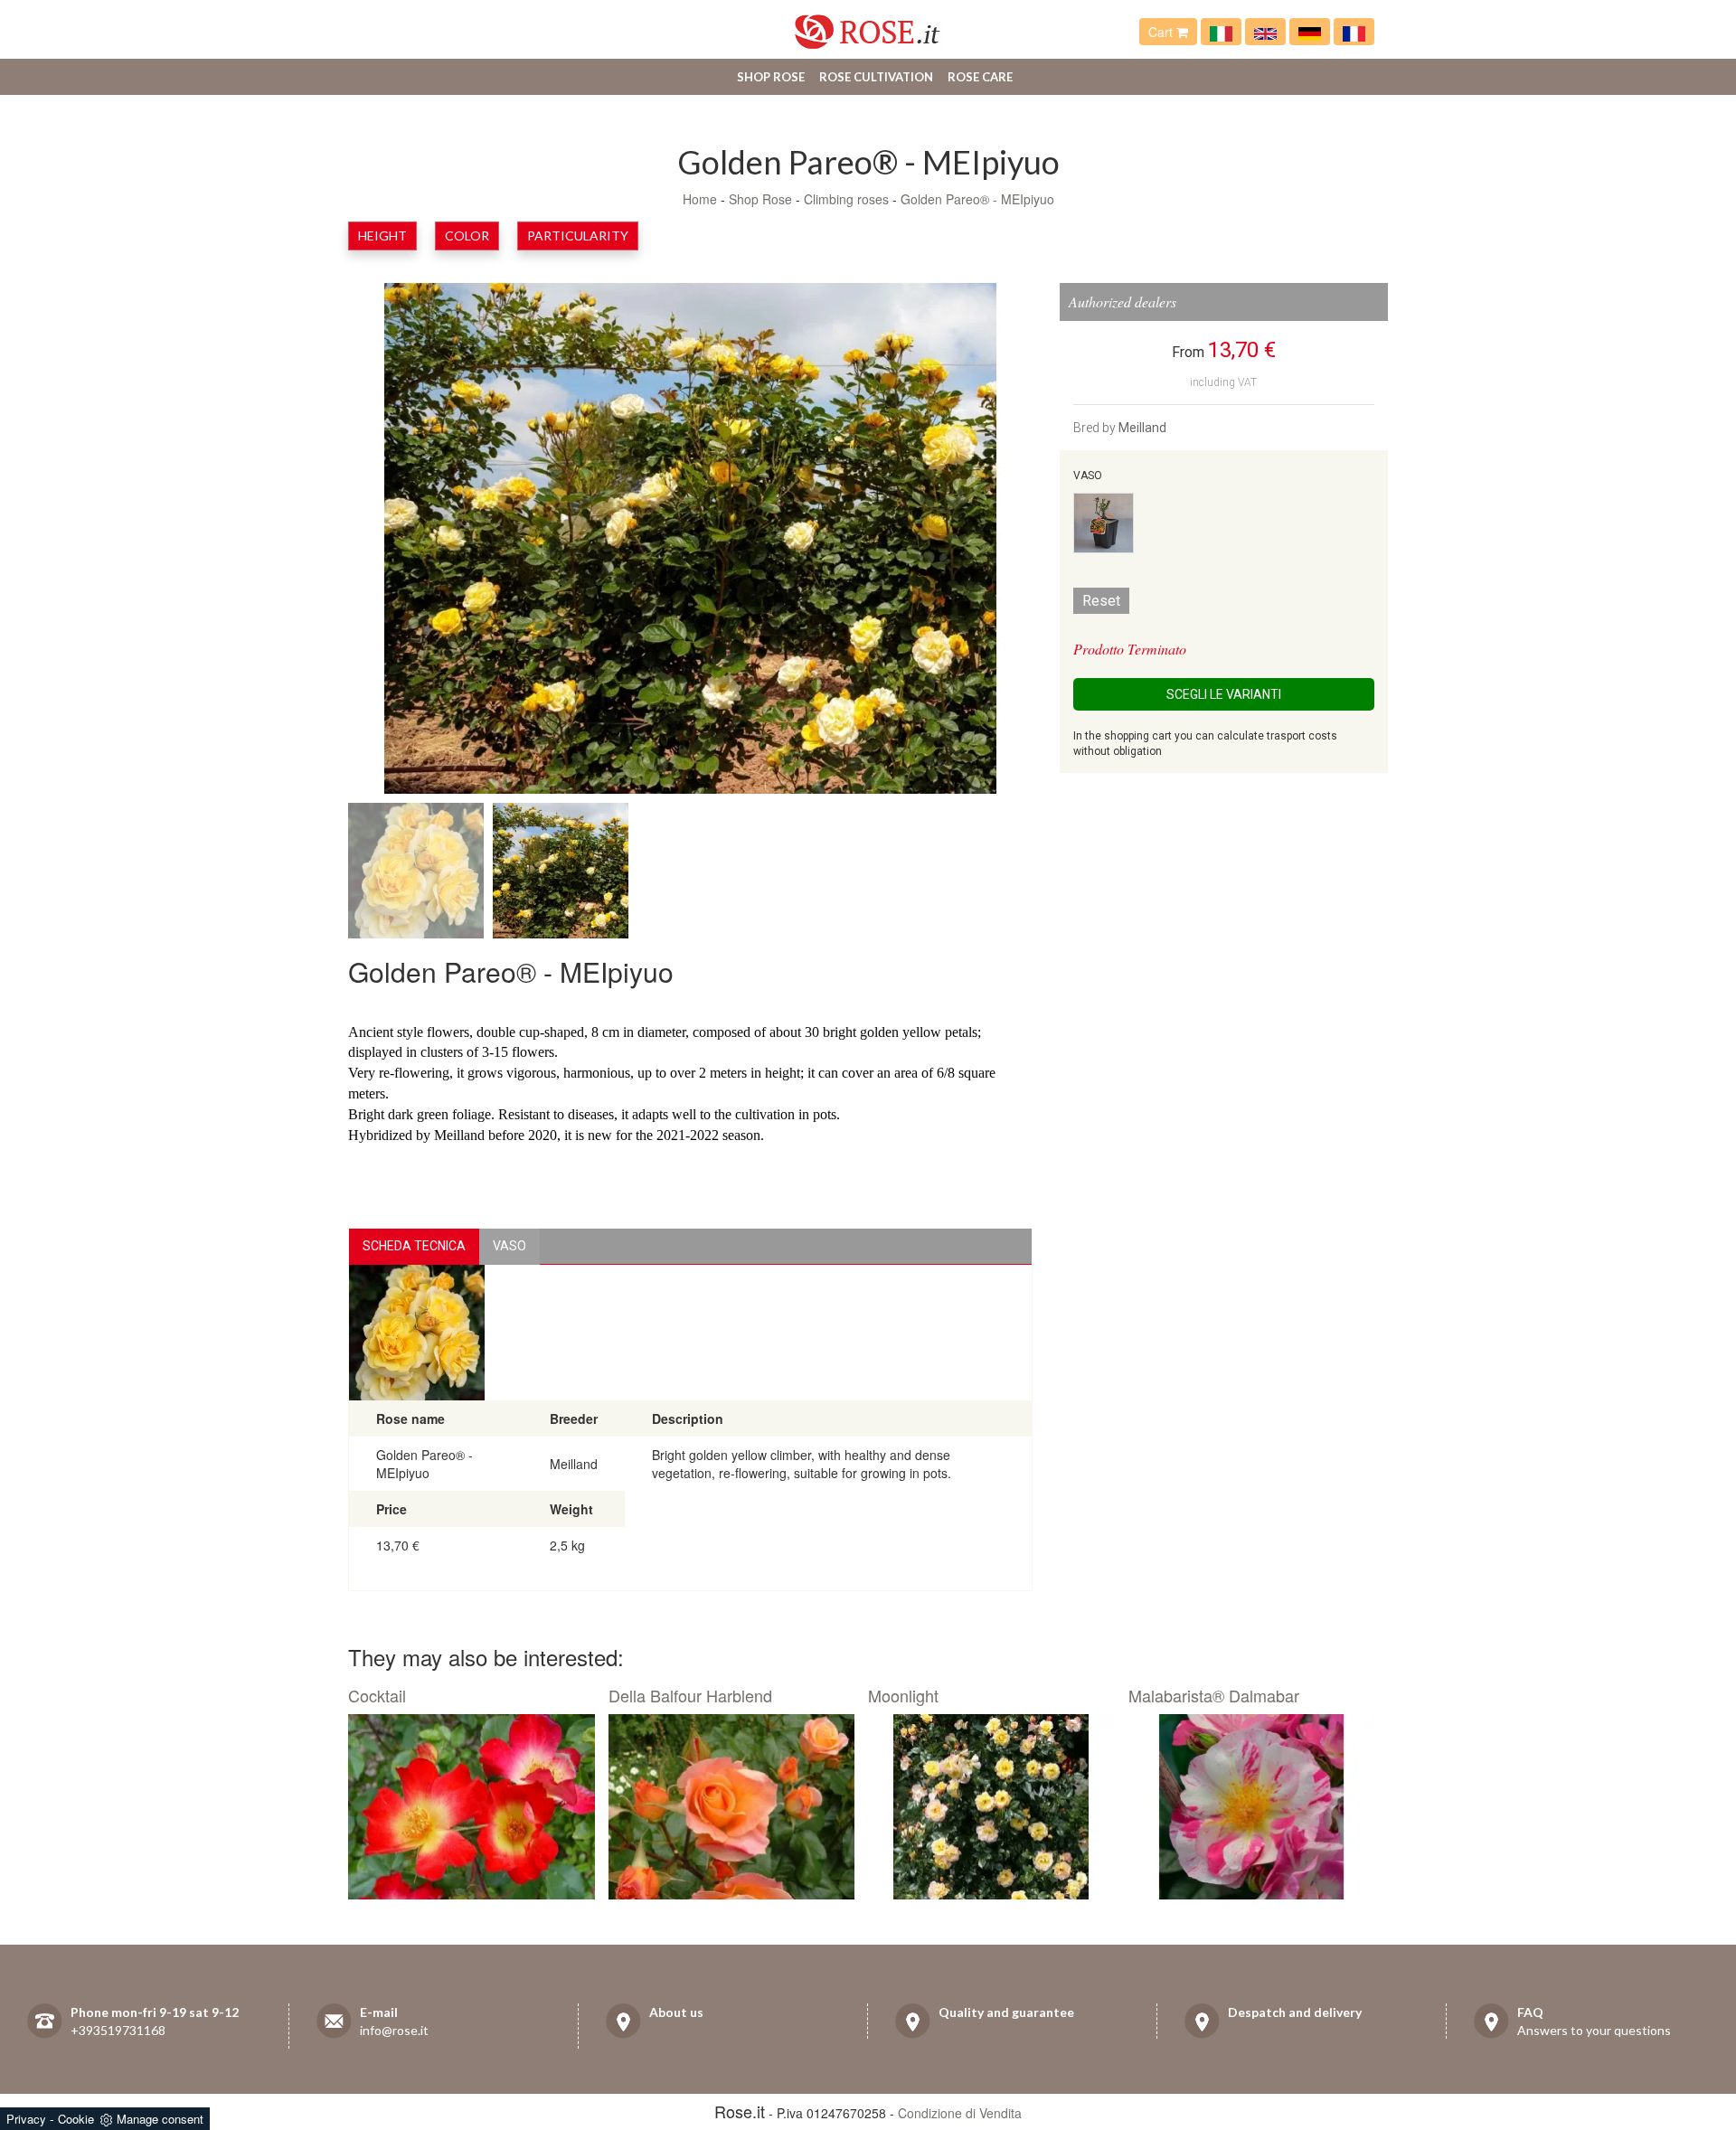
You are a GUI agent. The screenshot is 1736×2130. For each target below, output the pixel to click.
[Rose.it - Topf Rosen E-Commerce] (1310, 32)
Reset (1101, 601)
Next (969, 542)
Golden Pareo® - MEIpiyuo (977, 199)
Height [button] (382, 236)
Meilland (1142, 428)
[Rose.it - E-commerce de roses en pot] (1354, 32)
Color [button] (467, 236)
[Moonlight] (991, 1807)
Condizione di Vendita (960, 2113)
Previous (411, 542)
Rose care (980, 77)
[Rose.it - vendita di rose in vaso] (1221, 32)
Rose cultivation (876, 77)
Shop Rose (771, 77)
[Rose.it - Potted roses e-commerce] (1265, 32)
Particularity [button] (578, 236)
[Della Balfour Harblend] (732, 1807)
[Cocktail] (472, 1807)
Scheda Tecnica (414, 1246)
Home (700, 199)
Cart (1162, 32)
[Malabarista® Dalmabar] (1252, 1807)
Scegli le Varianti (1224, 694)
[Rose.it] (868, 25)
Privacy (26, 2119)
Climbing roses (846, 199)
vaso (509, 1246)
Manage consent (160, 2119)
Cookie (76, 2119)
